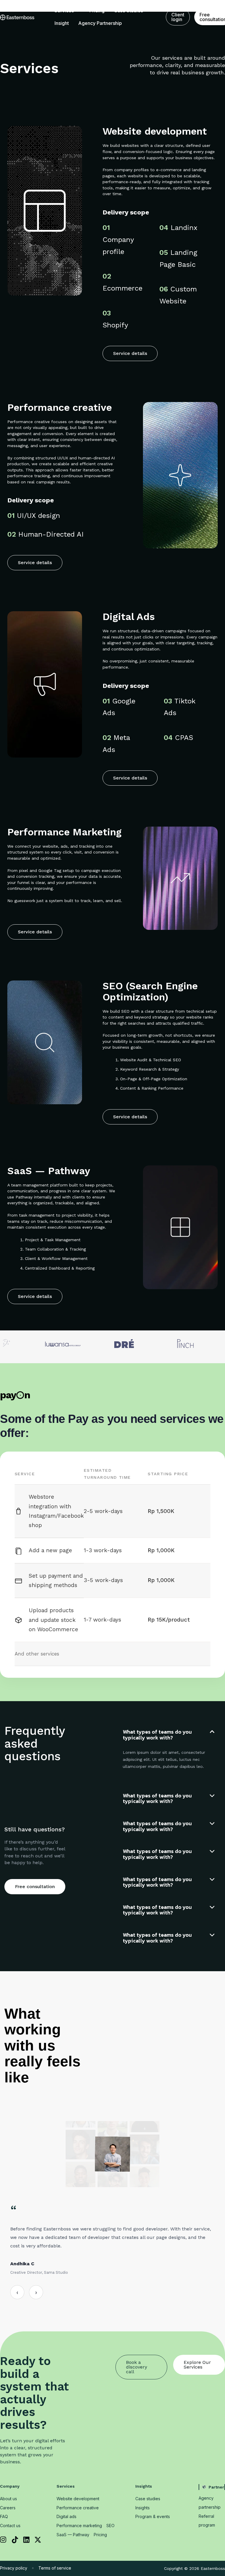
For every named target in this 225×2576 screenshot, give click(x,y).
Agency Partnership (100, 23)
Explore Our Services (197, 2365)
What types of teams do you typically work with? (157, 1735)
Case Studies (128, 11)
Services (64, 11)
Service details (130, 353)
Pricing (97, 11)
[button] (169, 1735)
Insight (62, 23)
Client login (178, 17)
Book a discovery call (137, 2367)
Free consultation (35, 1887)
